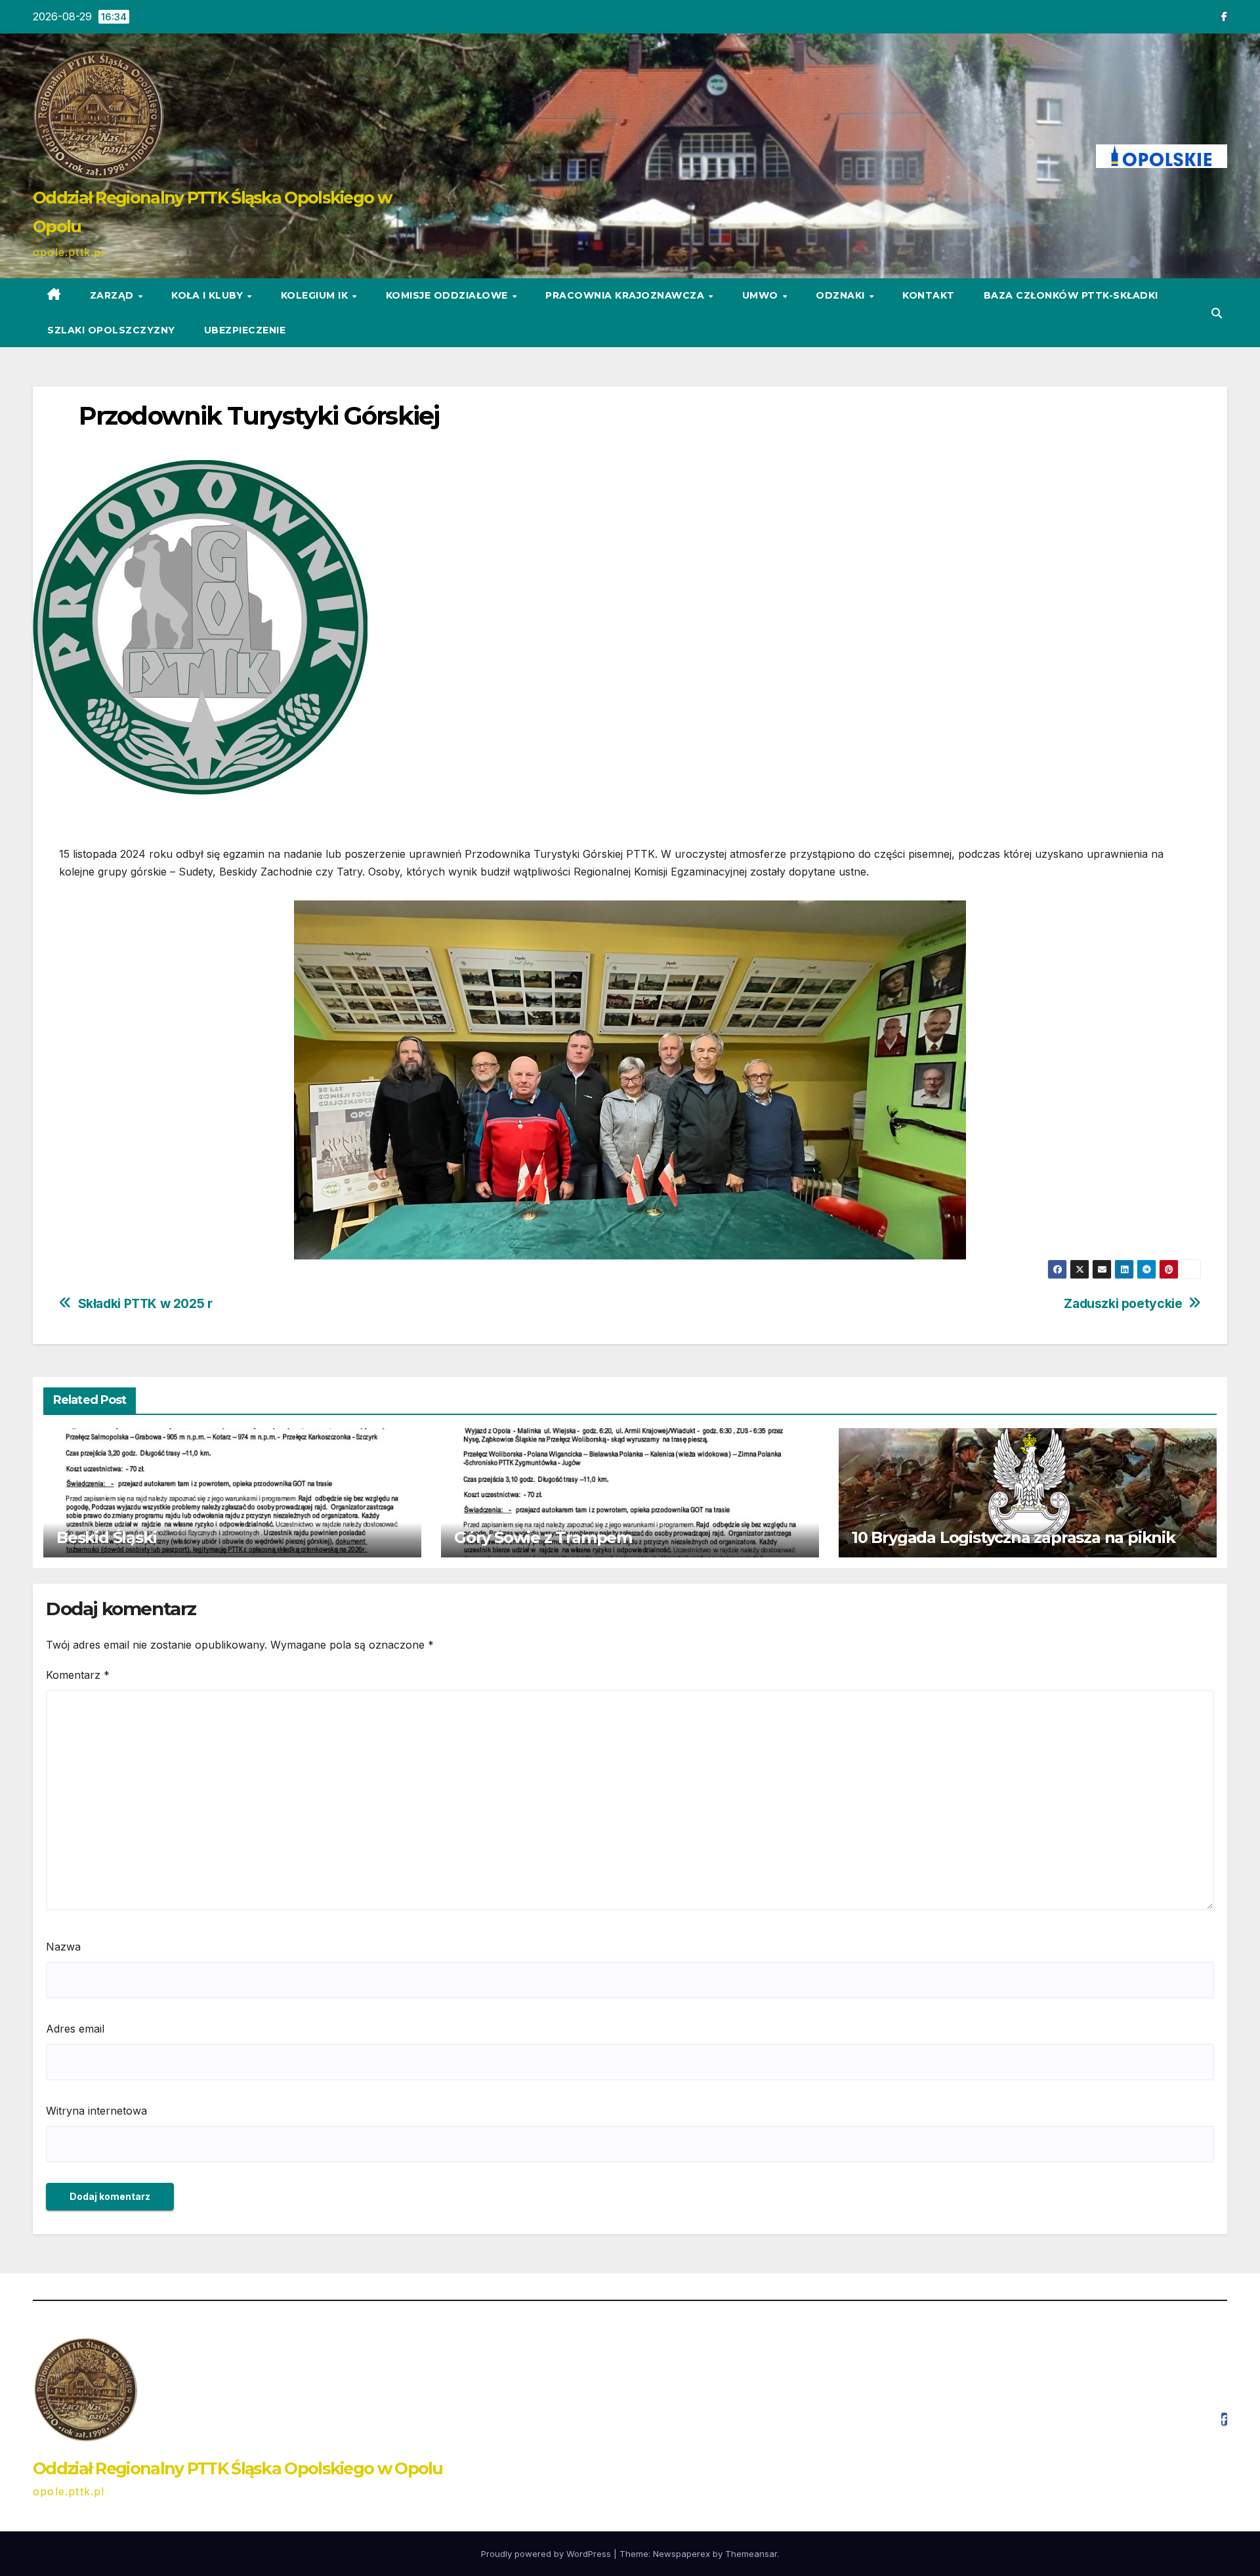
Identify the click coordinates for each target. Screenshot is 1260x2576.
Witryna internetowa (96, 2111)
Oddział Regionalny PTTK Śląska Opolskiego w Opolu (238, 2468)
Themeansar (751, 2554)
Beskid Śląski (106, 1537)
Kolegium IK (316, 295)
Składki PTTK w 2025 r (145, 1304)
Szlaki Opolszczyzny (111, 330)
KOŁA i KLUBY (209, 295)
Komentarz (78, 1675)
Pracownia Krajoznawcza (626, 295)
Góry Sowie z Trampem (543, 1537)
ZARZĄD (114, 295)
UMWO (762, 295)
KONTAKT (929, 295)
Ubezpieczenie (245, 330)
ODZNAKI (842, 295)
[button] (1217, 313)
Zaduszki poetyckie (1123, 1304)
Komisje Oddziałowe (449, 295)
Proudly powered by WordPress (547, 2554)
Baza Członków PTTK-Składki (1071, 295)
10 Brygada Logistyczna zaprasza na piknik (1014, 1537)
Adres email (75, 2029)
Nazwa (63, 1947)
